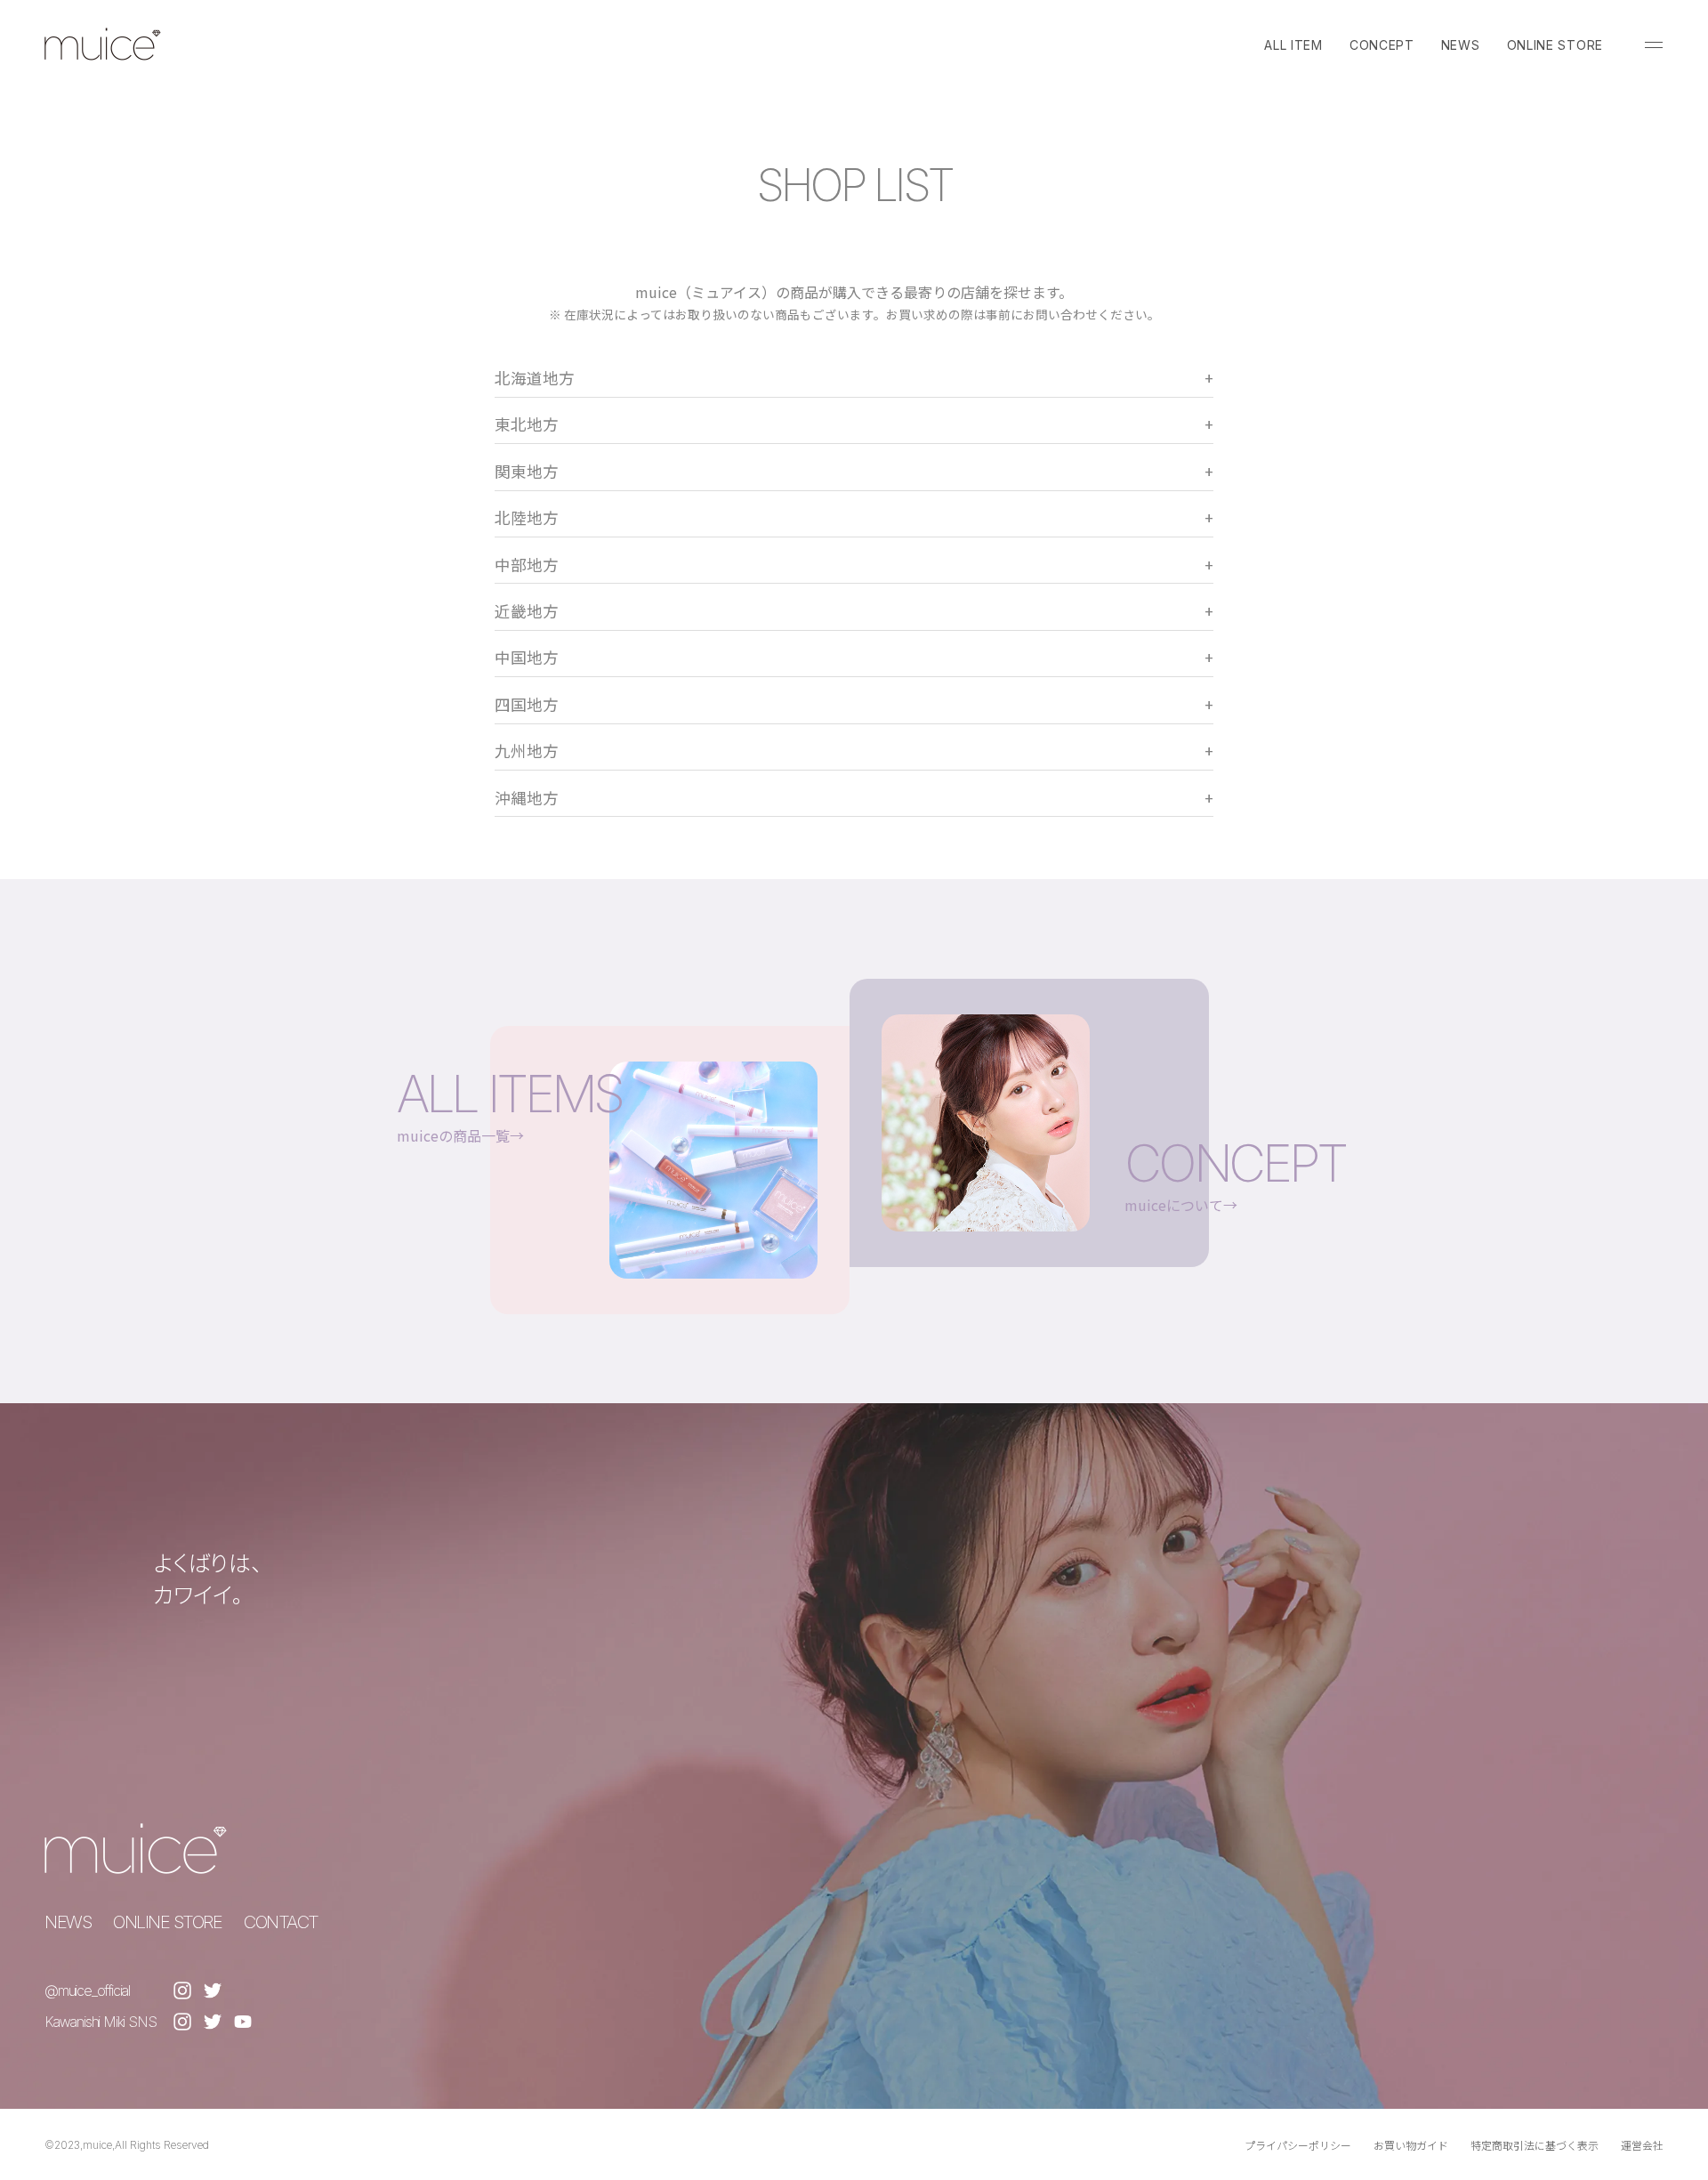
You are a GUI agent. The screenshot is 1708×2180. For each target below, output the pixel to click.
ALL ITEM (1293, 45)
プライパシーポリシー (1298, 2145)
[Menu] (1654, 44)
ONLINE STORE (1555, 45)
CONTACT (281, 1922)
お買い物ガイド (1411, 2145)
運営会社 (1642, 2145)
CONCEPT (1382, 45)
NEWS (1461, 45)
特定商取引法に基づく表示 (1535, 2145)
